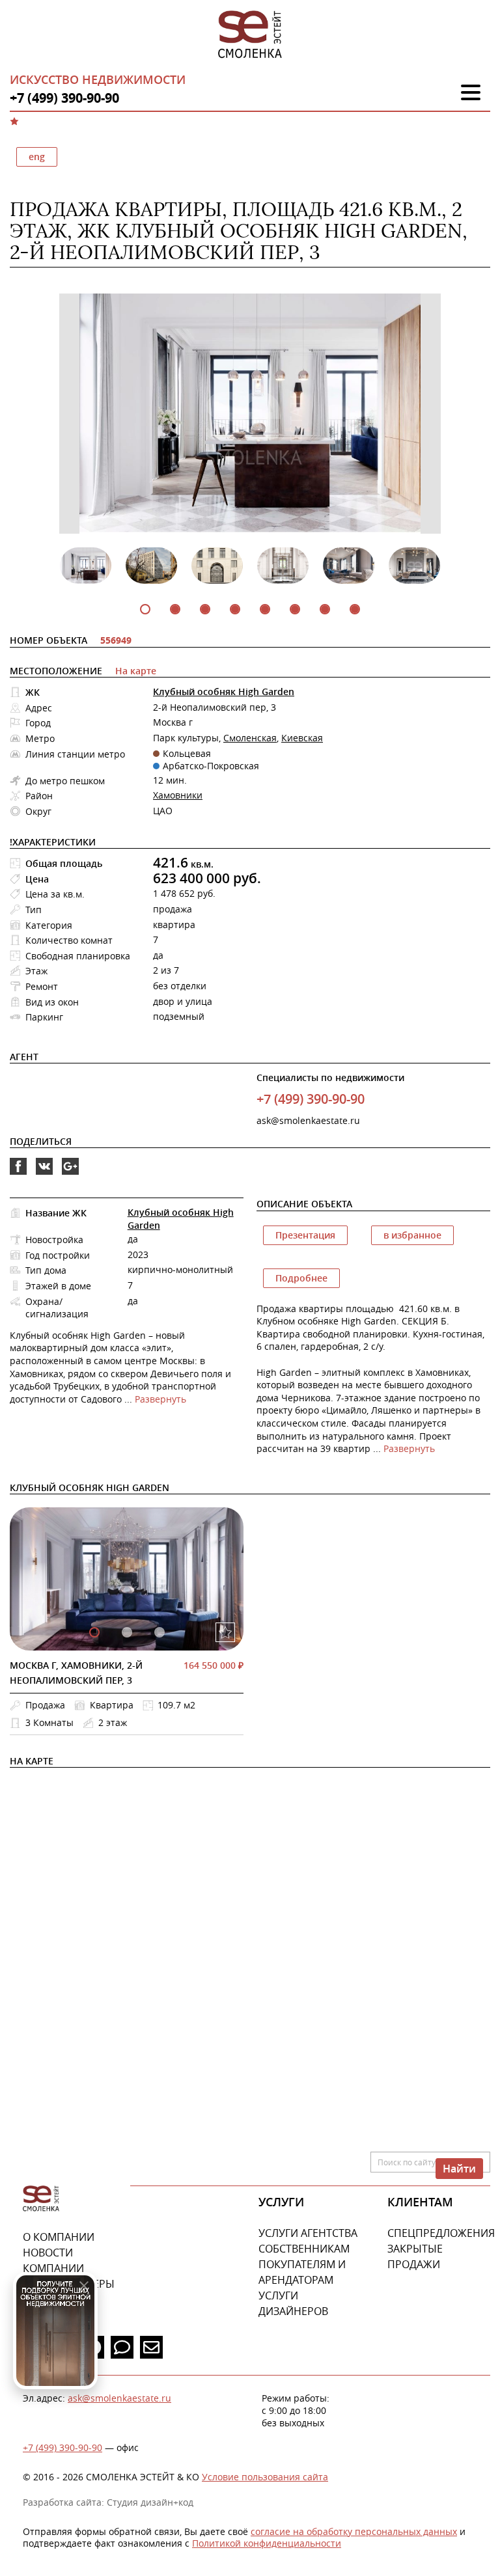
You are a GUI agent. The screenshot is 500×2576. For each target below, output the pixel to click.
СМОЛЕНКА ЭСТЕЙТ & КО (41, 2199)
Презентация (305, 1235)
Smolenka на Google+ (70, 1174)
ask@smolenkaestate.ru (308, 1120)
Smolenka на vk (44, 1174)
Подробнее (301, 1278)
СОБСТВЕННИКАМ (304, 2249)
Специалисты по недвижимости (330, 1077)
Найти (459, 2169)
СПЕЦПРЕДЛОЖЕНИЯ (441, 2233)
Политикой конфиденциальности (267, 2543)
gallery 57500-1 (127, 1632)
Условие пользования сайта (265, 2477)
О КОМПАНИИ (59, 2237)
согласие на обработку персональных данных (354, 2531)
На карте (136, 671)
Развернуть (160, 1399)
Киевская (302, 738)
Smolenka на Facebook (18, 1174)
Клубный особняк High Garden (224, 692)
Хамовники (178, 795)
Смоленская (250, 738)
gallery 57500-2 (160, 1632)
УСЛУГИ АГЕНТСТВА (308, 2233)
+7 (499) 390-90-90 (62, 2447)
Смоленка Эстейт (250, 35)
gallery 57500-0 (94, 1632)
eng (37, 157)
